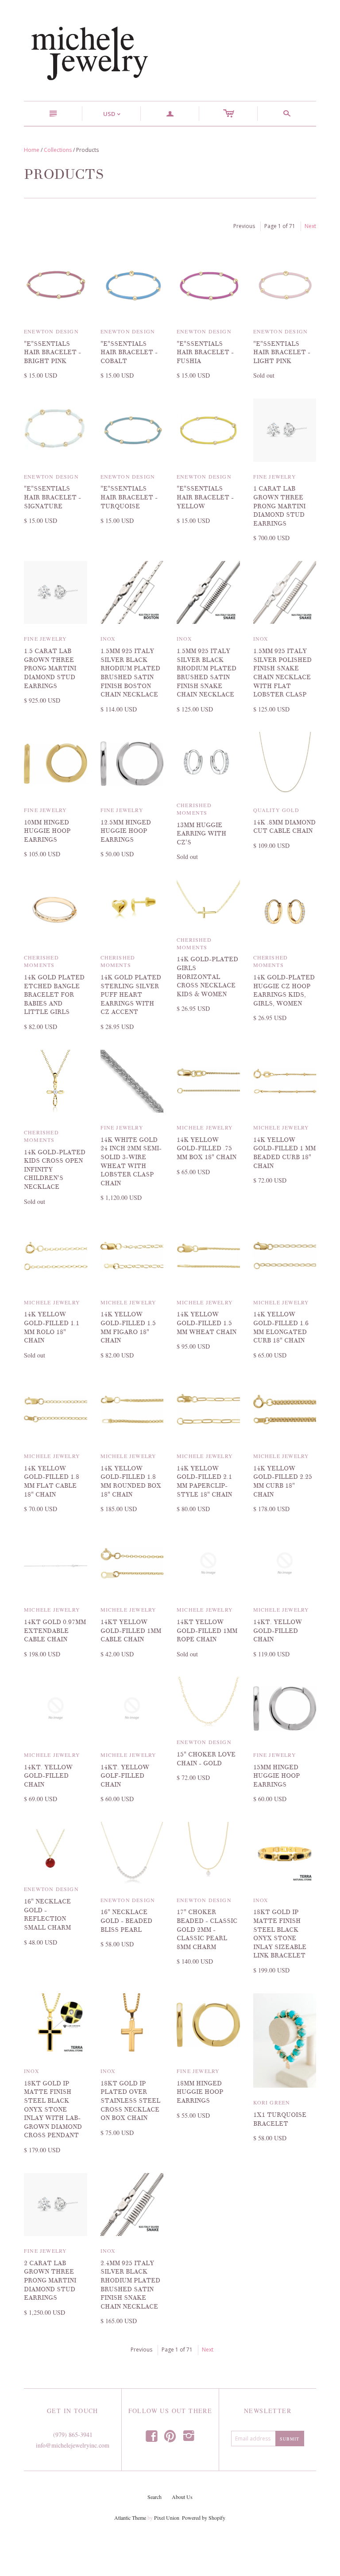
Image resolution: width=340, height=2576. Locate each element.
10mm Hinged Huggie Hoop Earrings (47, 831)
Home (32, 150)
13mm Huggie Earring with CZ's (201, 834)
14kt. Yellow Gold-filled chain (278, 1631)
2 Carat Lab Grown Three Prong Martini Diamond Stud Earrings (50, 2280)
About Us (182, 2497)
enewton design (51, 331)
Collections (58, 150)
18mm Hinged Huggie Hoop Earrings (200, 2092)
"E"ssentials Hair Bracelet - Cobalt (129, 352)
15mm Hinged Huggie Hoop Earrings (276, 1776)
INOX (108, 638)
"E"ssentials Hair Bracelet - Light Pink (282, 352)
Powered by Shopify (203, 2518)
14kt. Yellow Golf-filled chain (125, 1776)
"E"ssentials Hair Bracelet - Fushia (205, 352)
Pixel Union (167, 2518)
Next (310, 226)
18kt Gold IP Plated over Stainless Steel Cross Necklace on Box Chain (130, 2101)
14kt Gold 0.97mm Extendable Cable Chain (55, 1631)
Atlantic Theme (130, 2518)
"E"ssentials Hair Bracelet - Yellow (205, 497)
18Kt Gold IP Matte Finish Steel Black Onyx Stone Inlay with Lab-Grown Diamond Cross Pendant (53, 2110)
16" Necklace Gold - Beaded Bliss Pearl (126, 1921)
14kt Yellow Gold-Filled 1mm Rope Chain (207, 1631)
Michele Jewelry (205, 1127)
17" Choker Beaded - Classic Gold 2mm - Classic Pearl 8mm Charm (207, 1929)
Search (155, 2497)
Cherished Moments (194, 809)
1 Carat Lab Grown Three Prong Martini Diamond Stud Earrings (279, 506)
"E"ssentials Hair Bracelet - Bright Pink (52, 352)
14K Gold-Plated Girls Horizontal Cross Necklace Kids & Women (207, 977)
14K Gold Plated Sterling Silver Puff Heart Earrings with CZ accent (131, 995)
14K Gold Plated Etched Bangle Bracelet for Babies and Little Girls (54, 995)
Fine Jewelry (275, 476)
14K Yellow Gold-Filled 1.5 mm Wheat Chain (207, 1323)
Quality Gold (276, 810)
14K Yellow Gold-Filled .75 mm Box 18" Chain (207, 1149)
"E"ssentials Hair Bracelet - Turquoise (129, 497)
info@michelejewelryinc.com (73, 2445)
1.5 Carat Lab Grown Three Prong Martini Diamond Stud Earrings (50, 668)
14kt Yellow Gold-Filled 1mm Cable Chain (131, 1631)
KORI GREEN (272, 2102)
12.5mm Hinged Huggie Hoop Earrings (126, 831)
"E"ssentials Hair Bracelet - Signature (52, 497)
